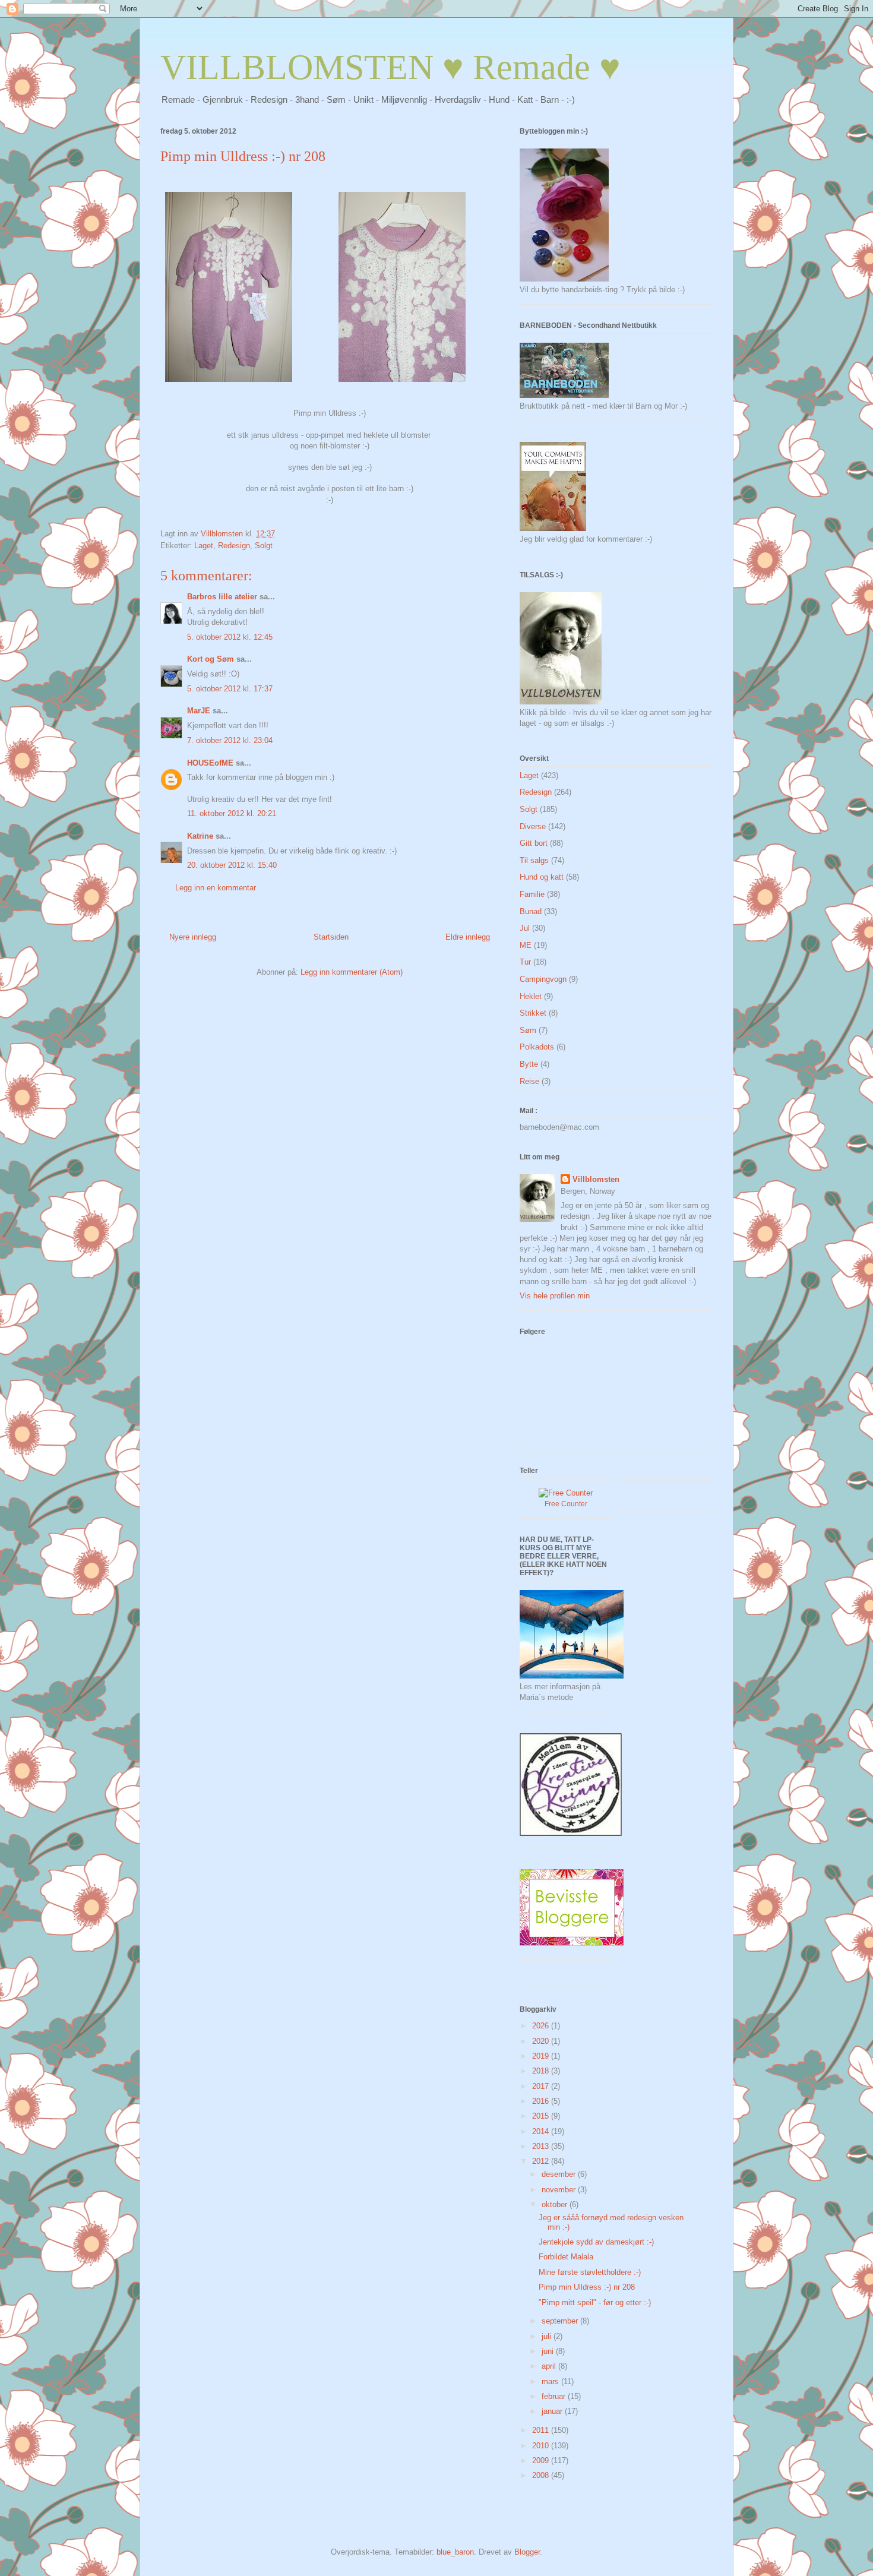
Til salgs (534, 860)
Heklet (531, 996)
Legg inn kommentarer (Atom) (352, 972)
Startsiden (331, 937)
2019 (542, 2056)
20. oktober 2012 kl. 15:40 (232, 865)
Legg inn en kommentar (216, 888)
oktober (556, 2204)
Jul (525, 928)
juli (548, 2336)
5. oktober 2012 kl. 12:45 (230, 637)
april (550, 2366)
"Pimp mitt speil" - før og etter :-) (595, 2302)
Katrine (200, 836)
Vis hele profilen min (555, 1296)
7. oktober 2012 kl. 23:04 (230, 740)
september (561, 2321)
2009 (542, 2460)
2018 (542, 2071)
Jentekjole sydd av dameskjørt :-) (596, 2242)
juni (549, 2351)
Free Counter (566, 1504)
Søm (528, 1030)
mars (551, 2381)
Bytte (529, 1064)
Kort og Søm (211, 659)
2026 (542, 2026)
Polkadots (537, 1047)
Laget (204, 546)
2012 (542, 2161)
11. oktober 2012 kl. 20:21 (232, 813)
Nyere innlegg (193, 937)
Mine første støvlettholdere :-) (590, 2272)
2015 (542, 2116)
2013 (542, 2146)
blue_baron (455, 2552)
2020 (542, 2041)
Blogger (527, 2552)
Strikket (533, 1013)
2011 (542, 2430)
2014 (542, 2131)
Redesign (234, 546)
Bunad (531, 911)
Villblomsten (596, 1179)
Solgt (264, 546)
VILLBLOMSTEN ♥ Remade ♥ (390, 67)
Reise (529, 1081)
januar (553, 2411)
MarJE (199, 711)
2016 (542, 2101)
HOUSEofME (210, 763)
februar (555, 2396)
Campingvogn (543, 979)
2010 (542, 2446)
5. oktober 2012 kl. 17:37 (230, 689)
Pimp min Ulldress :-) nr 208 (587, 2287)
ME (526, 945)
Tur (525, 962)
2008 (542, 2475)
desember (560, 2174)
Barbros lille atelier (222, 597)
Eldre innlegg (468, 937)
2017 (542, 2086)
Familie (532, 894)
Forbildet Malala (566, 2257)
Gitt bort (534, 843)
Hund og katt (542, 877)
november (560, 2190)
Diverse (533, 826)
